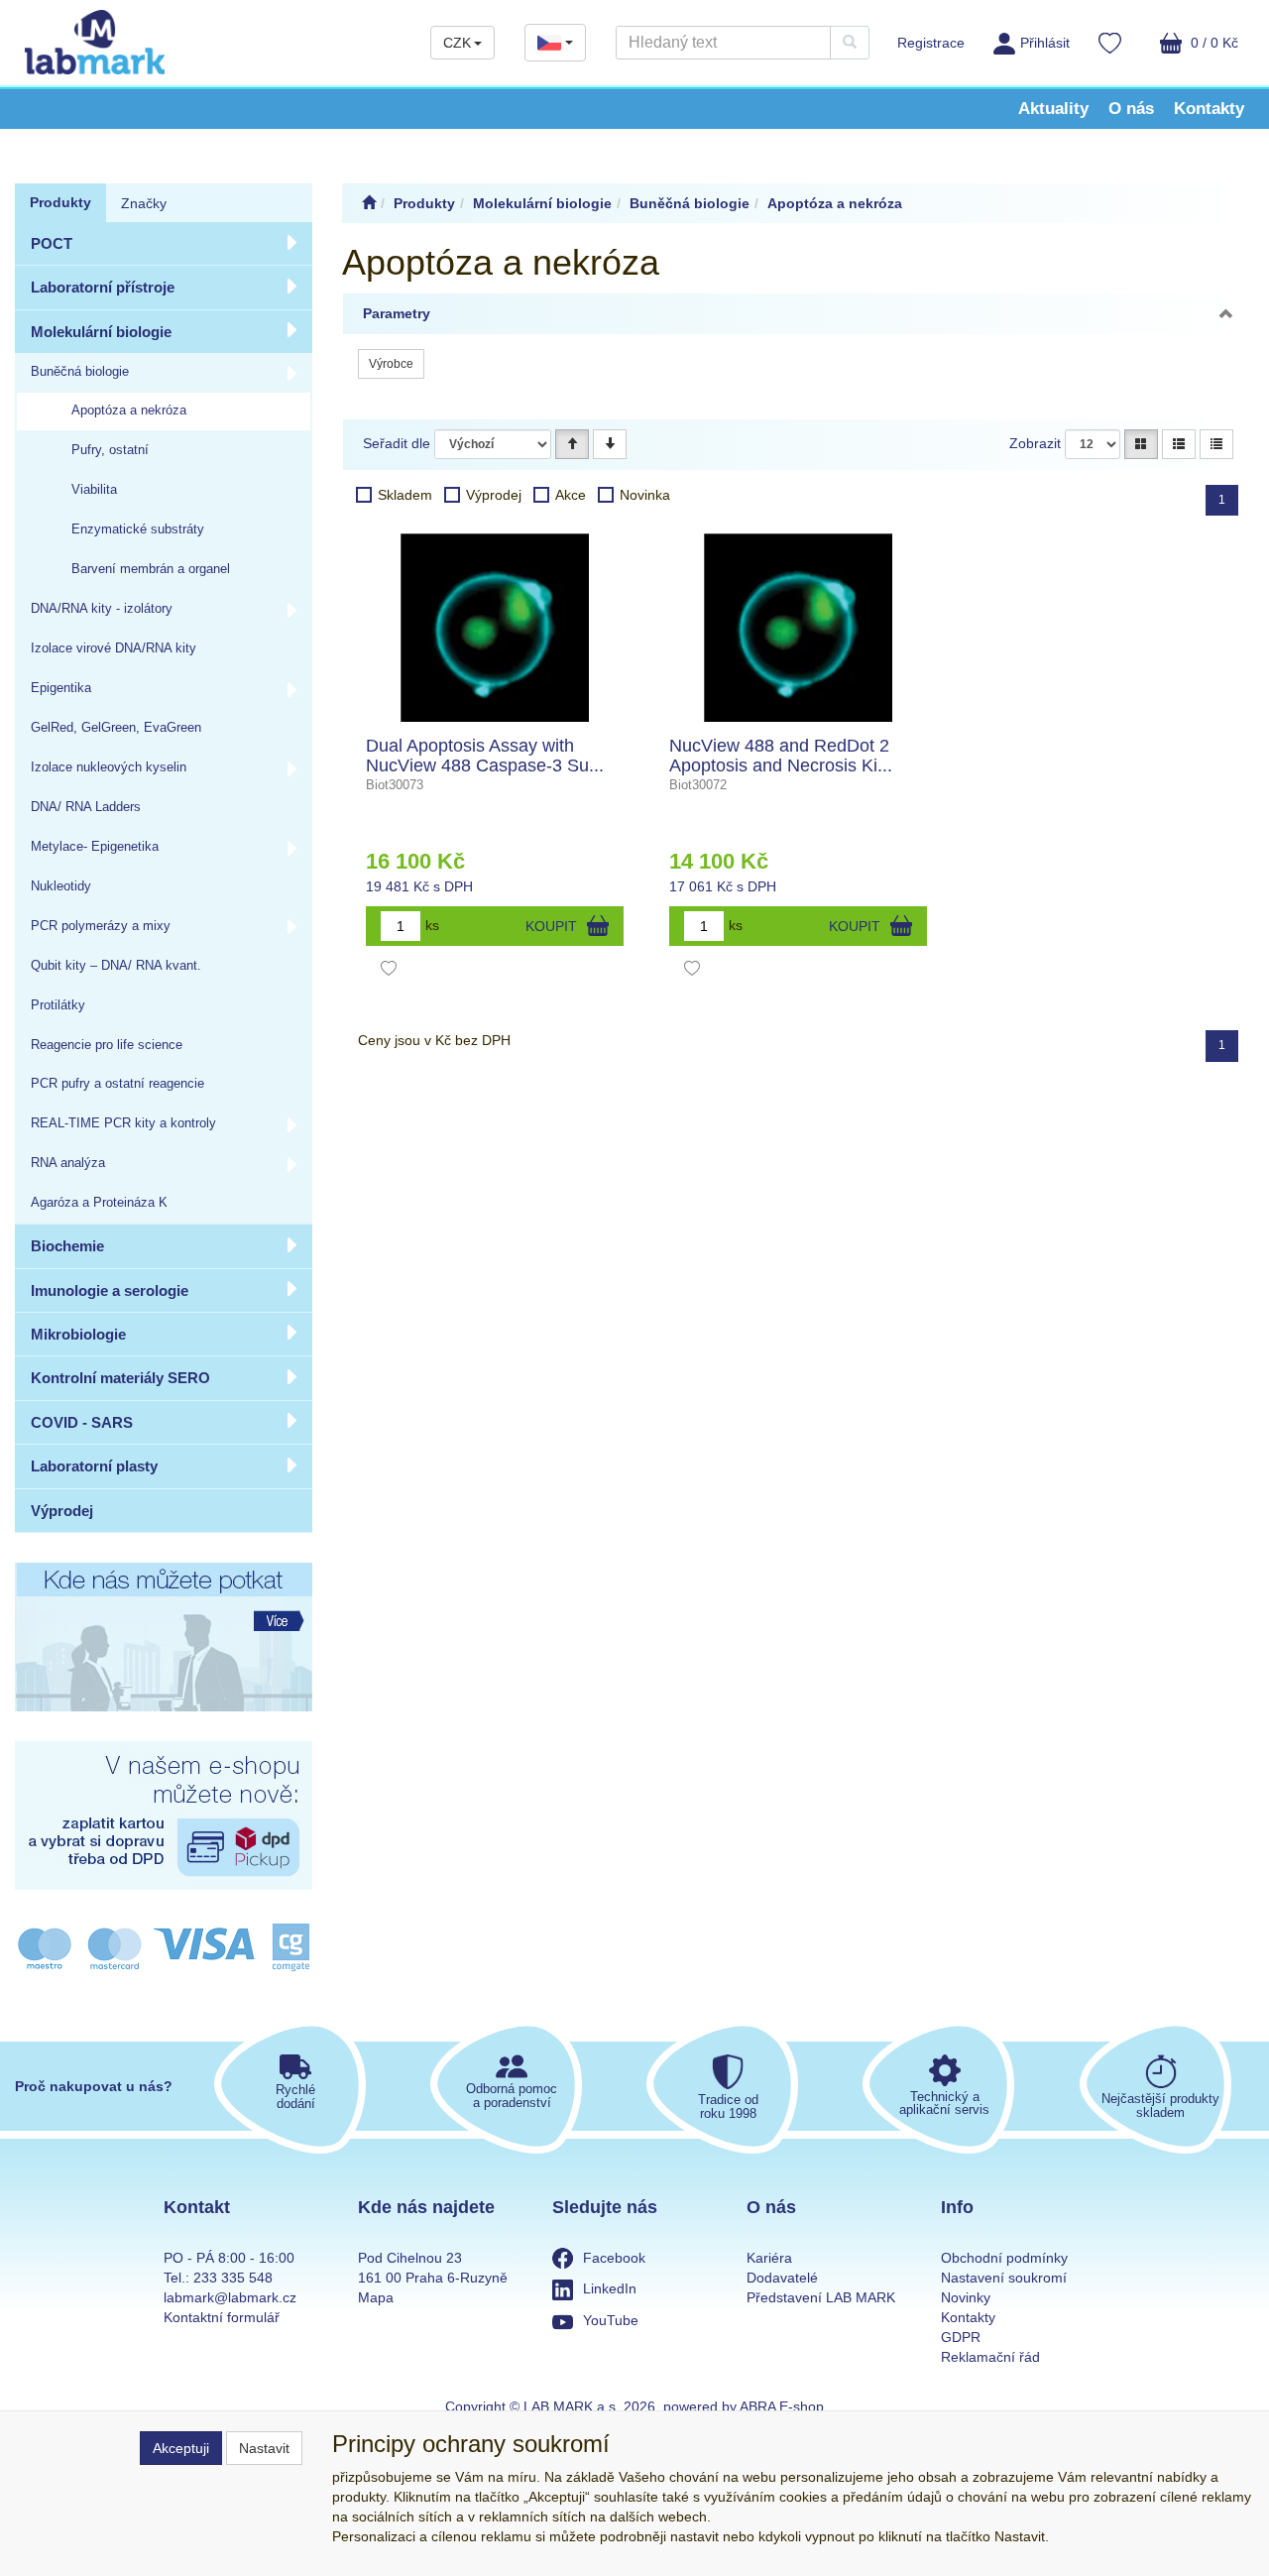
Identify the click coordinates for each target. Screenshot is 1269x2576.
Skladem (405, 495)
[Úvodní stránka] (369, 203)
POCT (52, 243)
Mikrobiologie (78, 1334)
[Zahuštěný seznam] (1216, 444)
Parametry (397, 313)
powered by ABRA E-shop (744, 2406)
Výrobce (391, 364)
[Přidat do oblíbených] (389, 971)
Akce (571, 495)
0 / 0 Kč (1212, 43)
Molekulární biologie (101, 332)
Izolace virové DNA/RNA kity (114, 648)
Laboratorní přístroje (103, 287)
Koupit (551, 926)
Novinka (645, 495)
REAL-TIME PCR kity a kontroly (123, 1123)
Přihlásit (1045, 43)
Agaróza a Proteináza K (99, 1203)
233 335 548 (233, 2278)
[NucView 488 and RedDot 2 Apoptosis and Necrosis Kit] (798, 628)
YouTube (611, 2320)
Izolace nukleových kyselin (109, 767)
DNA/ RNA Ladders (86, 807)
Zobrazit (1035, 443)
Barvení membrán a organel (151, 569)
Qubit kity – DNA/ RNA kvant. (116, 966)
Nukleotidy (61, 886)
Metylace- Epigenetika (95, 847)
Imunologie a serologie (110, 1290)
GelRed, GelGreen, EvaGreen (116, 728)
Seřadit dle (397, 443)
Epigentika (61, 688)
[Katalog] (1141, 444)
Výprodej (62, 1511)
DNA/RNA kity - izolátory (102, 609)
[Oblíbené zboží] (1110, 46)
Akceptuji (181, 2448)
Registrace (931, 43)
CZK (457, 43)
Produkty (60, 202)
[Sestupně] (610, 444)
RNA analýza (68, 1163)
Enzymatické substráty (138, 529)
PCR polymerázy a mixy (101, 926)
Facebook (614, 2258)
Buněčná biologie (80, 372)
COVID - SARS (82, 1422)
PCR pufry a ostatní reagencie (117, 1084)
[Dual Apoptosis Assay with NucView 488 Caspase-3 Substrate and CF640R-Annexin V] (495, 628)
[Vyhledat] (850, 43)
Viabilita (94, 490)
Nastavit (264, 2448)
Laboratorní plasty (94, 1466)
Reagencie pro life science (107, 1045)
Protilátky (58, 1005)
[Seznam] (1179, 444)
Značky (144, 203)
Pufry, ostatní (110, 450)
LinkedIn (610, 2288)
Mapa (376, 2297)
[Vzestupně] (572, 444)
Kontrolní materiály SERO (120, 1378)
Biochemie (67, 1246)
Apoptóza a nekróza (129, 410)
